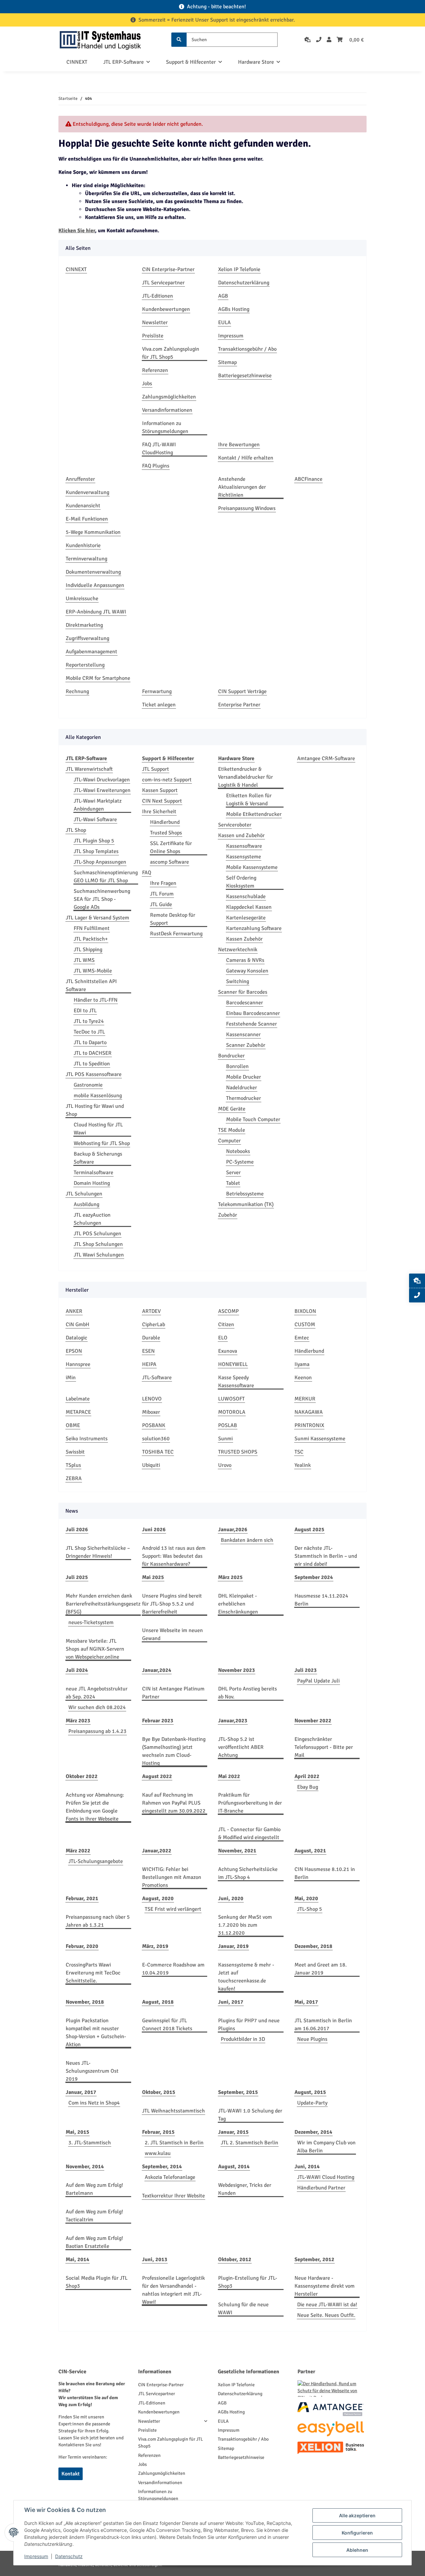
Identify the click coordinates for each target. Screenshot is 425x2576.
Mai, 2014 (78, 2259)
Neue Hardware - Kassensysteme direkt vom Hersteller (325, 2286)
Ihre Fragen (163, 883)
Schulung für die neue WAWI (243, 2309)
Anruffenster (80, 479)
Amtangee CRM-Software (326, 758)
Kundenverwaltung (87, 492)
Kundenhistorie (83, 545)
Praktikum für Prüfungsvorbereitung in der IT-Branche (250, 1803)
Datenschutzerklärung (244, 283)
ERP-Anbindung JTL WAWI (96, 612)
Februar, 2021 (82, 1898)
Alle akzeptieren (357, 2515)
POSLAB (228, 1425)
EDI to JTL (85, 1011)
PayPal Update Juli (318, 1681)
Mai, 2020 (306, 1898)
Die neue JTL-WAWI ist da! (327, 2305)
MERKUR (305, 1399)
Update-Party (312, 2103)
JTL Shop (76, 830)
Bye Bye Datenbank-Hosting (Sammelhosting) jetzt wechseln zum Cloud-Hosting (174, 1751)
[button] (329, 40)
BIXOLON (305, 1311)
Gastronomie (88, 1085)
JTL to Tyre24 (89, 1021)
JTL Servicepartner (163, 283)
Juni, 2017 (231, 2002)
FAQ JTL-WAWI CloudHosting (159, 449)
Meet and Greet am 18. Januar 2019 (321, 1969)
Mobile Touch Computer (253, 1119)
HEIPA (149, 1364)
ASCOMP (228, 1311)
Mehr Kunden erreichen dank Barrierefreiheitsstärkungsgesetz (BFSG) (103, 1604)
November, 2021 (237, 1851)
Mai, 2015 (78, 2132)
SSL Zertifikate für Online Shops (171, 847)
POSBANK (154, 1425)
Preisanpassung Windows (247, 508)
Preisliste (153, 336)
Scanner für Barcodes (243, 992)
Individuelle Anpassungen (95, 585)
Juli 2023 (306, 1670)
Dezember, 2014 (313, 2132)
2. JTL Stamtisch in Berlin (174, 2143)
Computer (229, 1141)
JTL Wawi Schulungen (99, 1255)
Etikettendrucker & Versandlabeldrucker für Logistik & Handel (246, 777)
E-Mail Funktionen (87, 519)
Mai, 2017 (306, 2002)
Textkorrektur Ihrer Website (173, 2196)
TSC (299, 1452)
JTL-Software (157, 1378)
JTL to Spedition (92, 1064)
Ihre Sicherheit (159, 812)
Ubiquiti (151, 1465)
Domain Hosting (92, 1183)
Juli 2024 (77, 1670)
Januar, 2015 (233, 2132)
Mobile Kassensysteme (252, 867)
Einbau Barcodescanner (253, 1013)
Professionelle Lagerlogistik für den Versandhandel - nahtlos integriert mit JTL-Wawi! (173, 2290)
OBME (73, 1425)
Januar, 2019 (233, 1946)
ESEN (148, 1351)
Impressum (231, 336)
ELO (223, 1338)
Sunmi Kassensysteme (320, 1439)
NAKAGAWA (309, 1412)
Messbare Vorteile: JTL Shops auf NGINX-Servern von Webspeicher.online (95, 1649)
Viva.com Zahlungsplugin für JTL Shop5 (171, 353)
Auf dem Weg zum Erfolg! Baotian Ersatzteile (94, 2242)
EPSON (74, 1351)
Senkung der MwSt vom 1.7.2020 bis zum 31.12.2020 (245, 1925)
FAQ (147, 873)
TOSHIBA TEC (158, 1452)
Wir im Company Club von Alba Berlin (326, 2147)
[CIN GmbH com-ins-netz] (100, 40)
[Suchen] (179, 40)
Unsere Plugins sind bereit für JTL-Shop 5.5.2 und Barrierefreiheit (172, 1604)
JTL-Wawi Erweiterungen (102, 790)
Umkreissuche (82, 599)
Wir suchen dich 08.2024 (97, 1707)
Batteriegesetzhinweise (245, 376)
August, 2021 (310, 1851)
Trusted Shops (166, 833)
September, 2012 (314, 2259)
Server (233, 1173)
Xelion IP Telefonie (239, 269)
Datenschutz (69, 2556)
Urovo (225, 1465)
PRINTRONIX (309, 1425)
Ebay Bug (308, 1787)
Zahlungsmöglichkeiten (169, 397)
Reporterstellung (85, 665)
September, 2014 (162, 2167)
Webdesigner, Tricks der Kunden (245, 2189)
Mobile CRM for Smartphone (98, 678)
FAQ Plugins (156, 466)
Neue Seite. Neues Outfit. (326, 2315)
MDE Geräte (232, 1109)
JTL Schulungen (84, 1194)
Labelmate (78, 1399)
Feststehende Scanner (252, 1024)
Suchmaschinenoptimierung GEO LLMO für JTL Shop (106, 877)
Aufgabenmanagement (91, 652)
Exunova (228, 1351)
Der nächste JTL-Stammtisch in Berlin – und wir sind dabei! (326, 1556)
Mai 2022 (229, 1776)
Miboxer (151, 1412)
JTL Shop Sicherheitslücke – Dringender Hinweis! (98, 1552)
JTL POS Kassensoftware (94, 1074)
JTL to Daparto (90, 1042)
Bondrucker (231, 1056)
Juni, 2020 (231, 1898)
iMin (71, 1378)
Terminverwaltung (86, 559)
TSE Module (232, 1130)
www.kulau (158, 2153)
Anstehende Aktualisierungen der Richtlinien (242, 487)
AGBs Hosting (234, 309)
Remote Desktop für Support (173, 919)
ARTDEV (151, 1311)
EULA (224, 322)
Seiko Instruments (87, 1439)
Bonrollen (237, 1066)
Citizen (226, 1324)
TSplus (73, 1465)
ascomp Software (170, 862)
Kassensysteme (244, 857)
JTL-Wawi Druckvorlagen (102, 780)
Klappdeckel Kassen (249, 907)
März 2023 (78, 1721)
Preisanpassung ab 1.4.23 (97, 1731)
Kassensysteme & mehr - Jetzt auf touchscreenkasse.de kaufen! (246, 1977)
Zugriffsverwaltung (87, 638)
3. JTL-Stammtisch (90, 2143)
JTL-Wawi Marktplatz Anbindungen (98, 805)
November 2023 (237, 1670)
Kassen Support (160, 790)
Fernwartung (157, 691)
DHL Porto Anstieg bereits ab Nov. (248, 1693)
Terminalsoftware (93, 1173)
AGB (223, 296)
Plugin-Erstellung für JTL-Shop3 (248, 2282)
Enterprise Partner (239, 705)
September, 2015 (238, 2092)
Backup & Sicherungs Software (98, 1158)
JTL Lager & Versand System (97, 918)
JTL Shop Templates (96, 851)
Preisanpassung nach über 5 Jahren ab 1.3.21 (98, 1921)
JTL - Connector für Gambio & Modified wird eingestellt (249, 1833)
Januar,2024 (157, 1670)
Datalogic (77, 1338)
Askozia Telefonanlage (170, 2177)
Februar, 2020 (82, 1946)
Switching (238, 981)
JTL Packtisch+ (91, 939)
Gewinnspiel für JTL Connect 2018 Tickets (167, 2025)
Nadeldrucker (242, 1088)
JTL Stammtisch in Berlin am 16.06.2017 (323, 2025)
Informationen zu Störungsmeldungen (165, 427)
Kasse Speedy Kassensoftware (236, 1382)
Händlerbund (165, 822)
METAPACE (78, 1412)
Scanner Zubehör (246, 1045)
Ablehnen (357, 2550)
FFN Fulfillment (92, 928)
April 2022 (307, 1776)
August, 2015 (310, 2092)
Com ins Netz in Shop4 (94, 2103)
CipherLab (154, 1324)
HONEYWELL (233, 1364)
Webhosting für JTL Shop (102, 1143)
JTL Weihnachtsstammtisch (173, 2111)
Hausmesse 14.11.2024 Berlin (321, 1600)
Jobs (147, 384)
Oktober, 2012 (235, 2259)
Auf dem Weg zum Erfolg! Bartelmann (94, 2189)
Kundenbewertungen (166, 309)
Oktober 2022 (82, 1776)
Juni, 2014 (307, 2167)
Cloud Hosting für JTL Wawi (98, 1129)
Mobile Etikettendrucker (254, 814)
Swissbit (75, 1452)
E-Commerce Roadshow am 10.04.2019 (173, 1969)
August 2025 (309, 1530)
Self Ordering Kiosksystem (241, 882)
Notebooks (238, 1151)
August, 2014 (234, 2167)
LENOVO (152, 1399)
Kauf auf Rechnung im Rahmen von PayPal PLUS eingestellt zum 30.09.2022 (174, 1803)
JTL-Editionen (158, 296)
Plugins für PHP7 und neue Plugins (249, 2025)
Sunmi (225, 1439)
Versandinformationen (167, 410)
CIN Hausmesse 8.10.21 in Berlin (325, 1873)
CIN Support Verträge (242, 691)
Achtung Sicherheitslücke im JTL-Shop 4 (248, 1873)
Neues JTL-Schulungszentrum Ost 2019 (92, 2071)
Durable (151, 1338)
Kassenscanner (243, 1035)
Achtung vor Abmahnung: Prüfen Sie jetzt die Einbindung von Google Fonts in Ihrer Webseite (95, 1807)
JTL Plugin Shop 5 (94, 841)
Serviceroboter (235, 825)
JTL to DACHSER (93, 1053)
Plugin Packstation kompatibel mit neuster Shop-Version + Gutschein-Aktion (96, 2033)
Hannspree (78, 1364)
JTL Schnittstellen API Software (91, 985)
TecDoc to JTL (89, 1032)
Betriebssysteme (245, 1194)
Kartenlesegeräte (246, 918)
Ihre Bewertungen (239, 445)
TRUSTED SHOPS (238, 1452)
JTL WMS (84, 960)
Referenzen (155, 370)
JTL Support (156, 769)
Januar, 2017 (81, 2092)
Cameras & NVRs (245, 960)
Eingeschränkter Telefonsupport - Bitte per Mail (324, 1747)
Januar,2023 (233, 1721)
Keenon (303, 1378)
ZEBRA (74, 1478)
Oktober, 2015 (159, 2092)
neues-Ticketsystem (91, 1622)
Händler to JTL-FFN (96, 1000)
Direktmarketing (84, 625)
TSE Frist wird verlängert (173, 1909)
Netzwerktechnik (238, 950)
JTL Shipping (88, 950)
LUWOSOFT (231, 1399)
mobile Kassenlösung (98, 1096)
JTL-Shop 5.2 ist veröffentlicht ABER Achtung (241, 1747)
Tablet (233, 1183)
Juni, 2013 (155, 2259)
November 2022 (313, 1721)
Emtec (302, 1338)
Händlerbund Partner (321, 2188)
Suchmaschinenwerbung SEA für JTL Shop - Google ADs (102, 899)
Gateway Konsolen (247, 971)
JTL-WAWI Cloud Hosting (326, 2177)
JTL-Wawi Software (95, 820)
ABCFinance (308, 479)
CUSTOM (305, 1324)
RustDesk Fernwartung (176, 934)
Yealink (303, 1465)
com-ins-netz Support (167, 780)
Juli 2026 (77, 1530)
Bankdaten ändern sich (247, 1540)
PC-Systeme (240, 1162)
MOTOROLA (232, 1412)
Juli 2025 (77, 1577)
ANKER (74, 1311)
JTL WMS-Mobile (93, 971)
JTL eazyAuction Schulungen (92, 1219)
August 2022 (157, 1776)
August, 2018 (158, 2002)
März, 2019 (155, 1946)
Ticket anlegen (159, 705)
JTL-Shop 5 (310, 1909)
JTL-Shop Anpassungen (100, 862)
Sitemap (227, 362)
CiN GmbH (78, 1324)
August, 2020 (158, 1898)
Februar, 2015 (158, 2132)
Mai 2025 (153, 1577)
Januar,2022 (157, 1851)
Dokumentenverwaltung (93, 572)
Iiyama (302, 1364)
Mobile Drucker (244, 1077)
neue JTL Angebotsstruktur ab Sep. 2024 (97, 1693)
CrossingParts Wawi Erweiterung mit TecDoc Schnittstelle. (93, 1973)
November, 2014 (85, 2167)
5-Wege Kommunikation (93, 532)
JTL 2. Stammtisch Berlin (250, 2143)
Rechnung (77, 691)
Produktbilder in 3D (243, 2039)
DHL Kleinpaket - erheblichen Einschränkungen (238, 1604)
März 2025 (230, 1577)
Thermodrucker (244, 1098)
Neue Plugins (312, 2039)
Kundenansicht (83, 506)
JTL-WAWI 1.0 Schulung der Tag (250, 2115)
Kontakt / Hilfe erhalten (246, 458)
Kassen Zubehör (244, 939)
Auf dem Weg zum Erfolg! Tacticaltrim (94, 2216)
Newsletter (155, 322)
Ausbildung (86, 1204)
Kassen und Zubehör (241, 835)
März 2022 (78, 1851)
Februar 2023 (158, 1721)
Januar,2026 (233, 1530)
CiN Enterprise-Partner (168, 269)
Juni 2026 (154, 1530)
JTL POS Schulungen (97, 1234)
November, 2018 (85, 2002)
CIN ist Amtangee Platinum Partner (173, 1693)
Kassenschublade (246, 896)
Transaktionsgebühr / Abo (247, 349)
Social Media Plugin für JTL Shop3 (97, 2282)
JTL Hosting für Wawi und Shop (95, 1110)
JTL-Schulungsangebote (96, 1861)
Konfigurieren (357, 2533)
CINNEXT (77, 62)
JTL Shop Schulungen (98, 1244)
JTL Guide (161, 904)
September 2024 (314, 1577)
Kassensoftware (244, 846)
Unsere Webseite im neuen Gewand (172, 1634)
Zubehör (228, 1215)
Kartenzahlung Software (254, 928)
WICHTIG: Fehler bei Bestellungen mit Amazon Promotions (172, 1877)
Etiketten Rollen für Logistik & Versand (249, 800)
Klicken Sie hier (77, 231)
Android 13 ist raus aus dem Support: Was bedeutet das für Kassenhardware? (174, 1556)
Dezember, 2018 (313, 1946)
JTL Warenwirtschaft (89, 769)
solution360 (156, 1439)
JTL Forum (162, 894)
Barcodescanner (245, 1003)
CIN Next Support (162, 801)
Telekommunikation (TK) (246, 1204)
